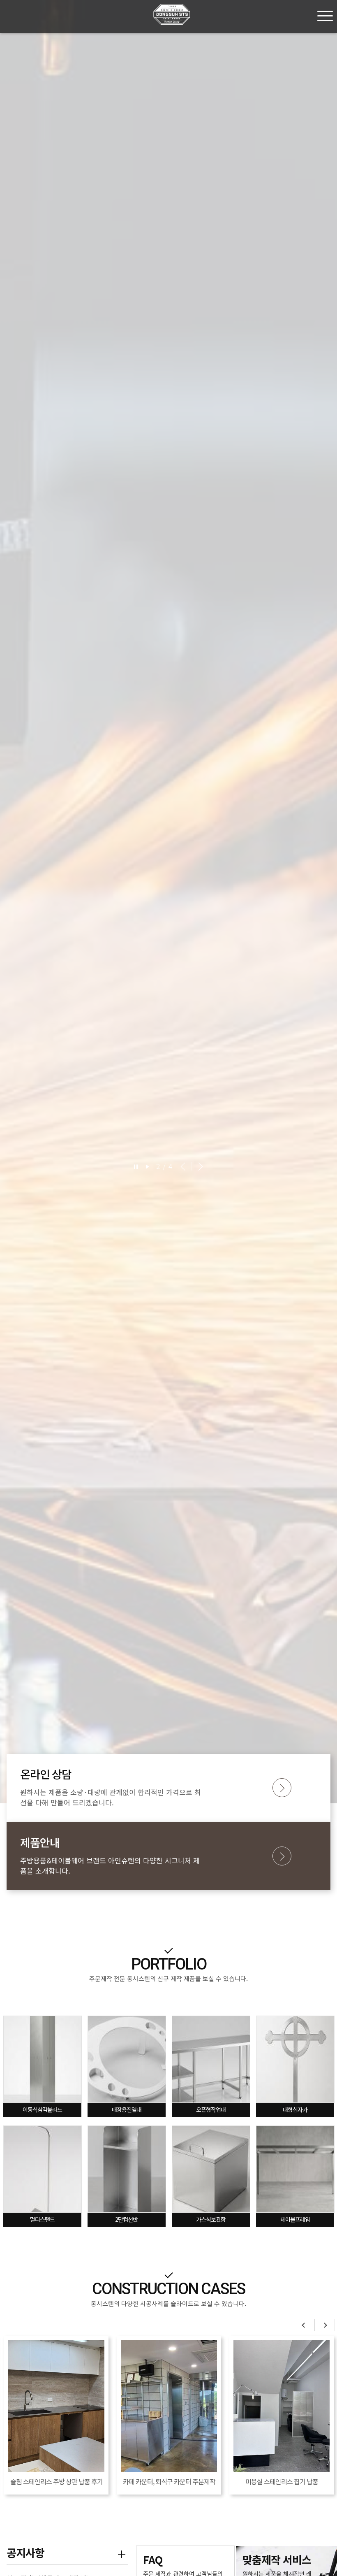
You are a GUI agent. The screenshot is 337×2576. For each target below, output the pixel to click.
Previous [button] (304, 2325)
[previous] (183, 1166)
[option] (168, 902)
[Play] (148, 1166)
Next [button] (325, 2325)
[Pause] (136, 1166)
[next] (199, 1166)
